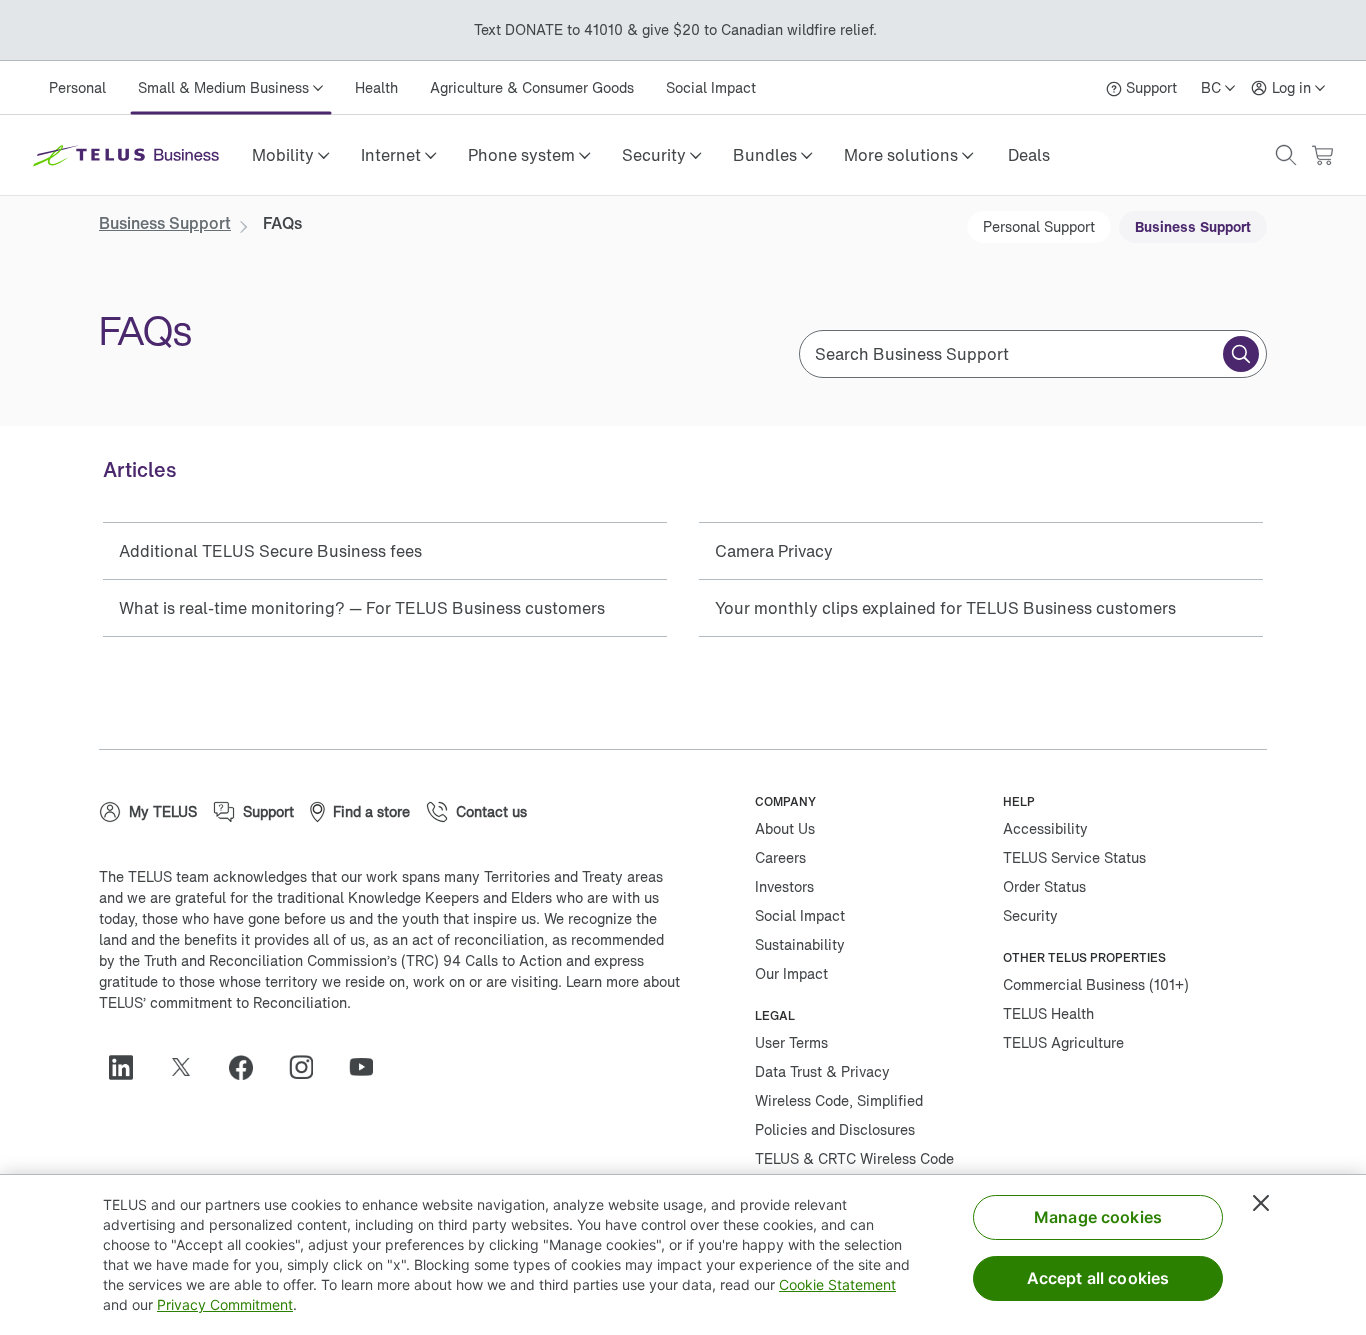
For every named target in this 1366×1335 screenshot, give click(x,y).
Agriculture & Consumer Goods (532, 87)
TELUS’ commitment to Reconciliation (223, 1002)
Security (1030, 915)
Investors (784, 886)
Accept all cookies (1098, 1278)
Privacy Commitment (225, 1304)
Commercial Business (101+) (1096, 984)
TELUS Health (1048, 1013)
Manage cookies (1098, 1217)
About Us (785, 828)
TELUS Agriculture (1063, 1042)
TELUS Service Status (1074, 857)
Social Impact (711, 87)
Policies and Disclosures (835, 1129)
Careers (780, 857)
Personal (77, 87)
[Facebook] (249, 1067)
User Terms (791, 1042)
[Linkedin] (129, 1067)
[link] (1029, 155)
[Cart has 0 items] (1322, 155)
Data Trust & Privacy (822, 1071)
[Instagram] (309, 1067)
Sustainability (800, 944)
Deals (1029, 155)
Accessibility (1045, 828)
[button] (290, 155)
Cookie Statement (837, 1284)
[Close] (1261, 1203)
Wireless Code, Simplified (839, 1100)
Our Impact (791, 973)
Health (376, 87)
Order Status (1044, 886)
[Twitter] (189, 1067)
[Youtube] (369, 1067)
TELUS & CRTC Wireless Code (854, 1158)
